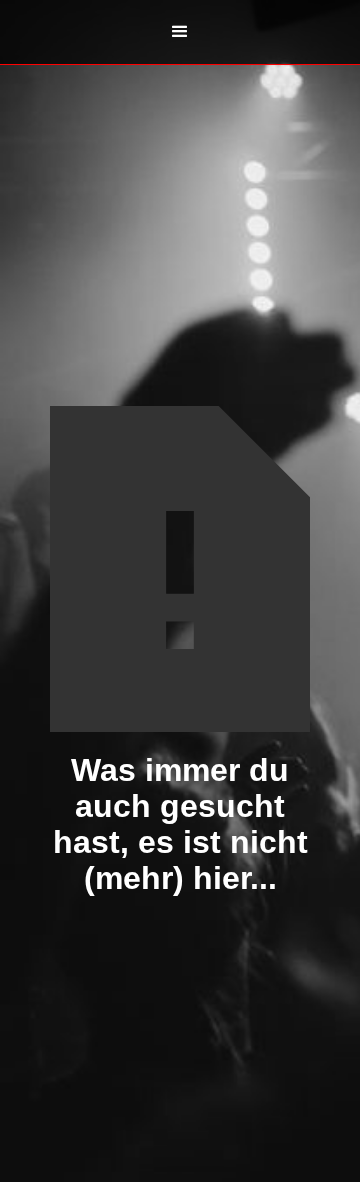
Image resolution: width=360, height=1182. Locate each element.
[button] (180, 32)
